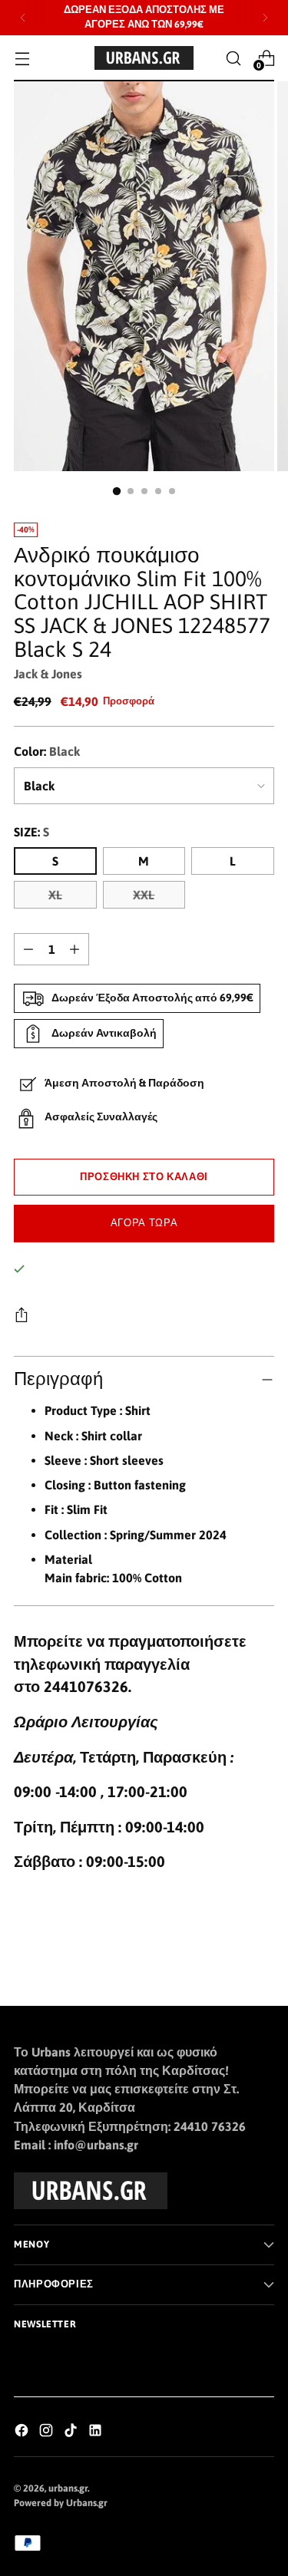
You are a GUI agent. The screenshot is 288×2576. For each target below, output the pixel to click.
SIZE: (31, 832)
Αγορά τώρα (144, 1223)
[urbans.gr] (144, 58)
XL (55, 895)
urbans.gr (68, 2488)
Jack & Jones (48, 674)
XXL (144, 895)
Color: (47, 751)
